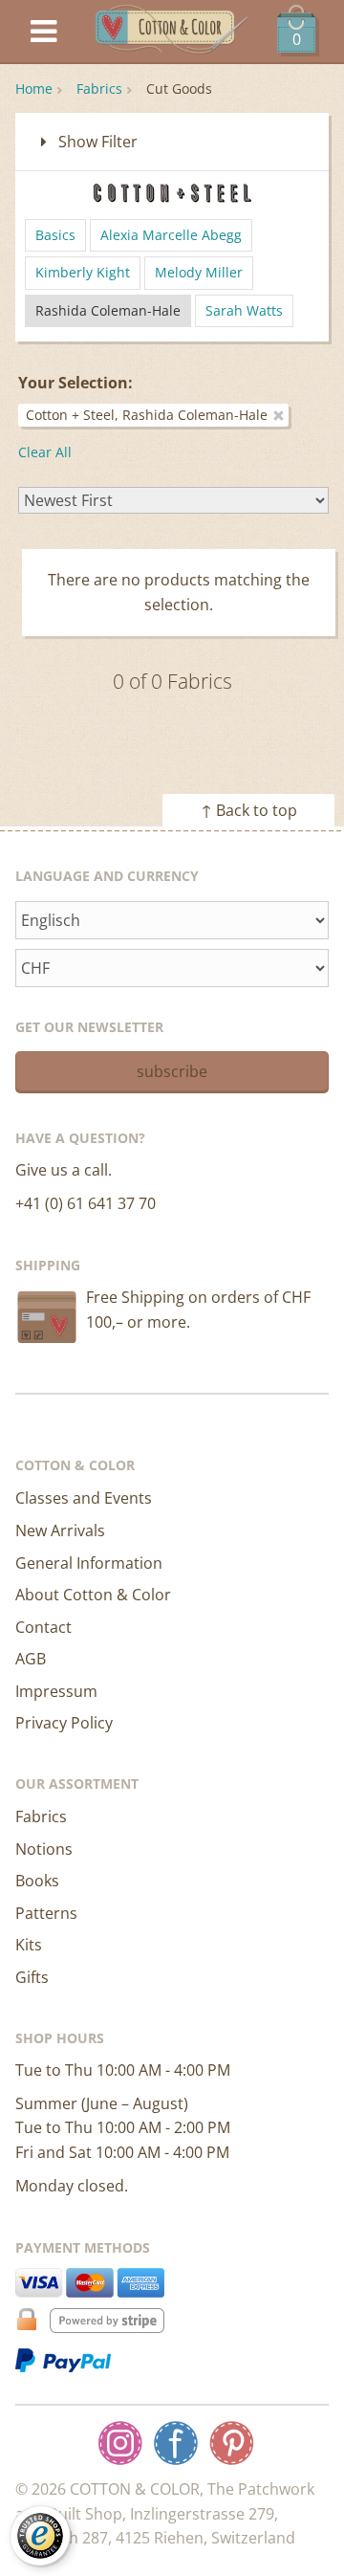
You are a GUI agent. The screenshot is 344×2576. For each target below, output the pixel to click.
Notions (44, 1849)
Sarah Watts (244, 310)
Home (34, 88)
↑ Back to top (249, 810)
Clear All (45, 452)
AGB (31, 1659)
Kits (29, 1945)
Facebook (176, 2443)
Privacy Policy (64, 1723)
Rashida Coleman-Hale (108, 310)
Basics (55, 235)
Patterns (46, 1913)
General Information (89, 1563)
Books (37, 1881)
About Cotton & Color (93, 1595)
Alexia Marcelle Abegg (171, 235)
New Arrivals (60, 1530)
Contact (43, 1627)
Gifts (32, 1977)
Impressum (56, 1691)
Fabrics (99, 88)
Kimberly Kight (83, 272)
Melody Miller (199, 272)
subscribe (172, 1071)
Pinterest (231, 2443)
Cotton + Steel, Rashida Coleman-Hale (147, 415)
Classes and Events (84, 1498)
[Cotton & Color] (172, 32)
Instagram (120, 2443)
